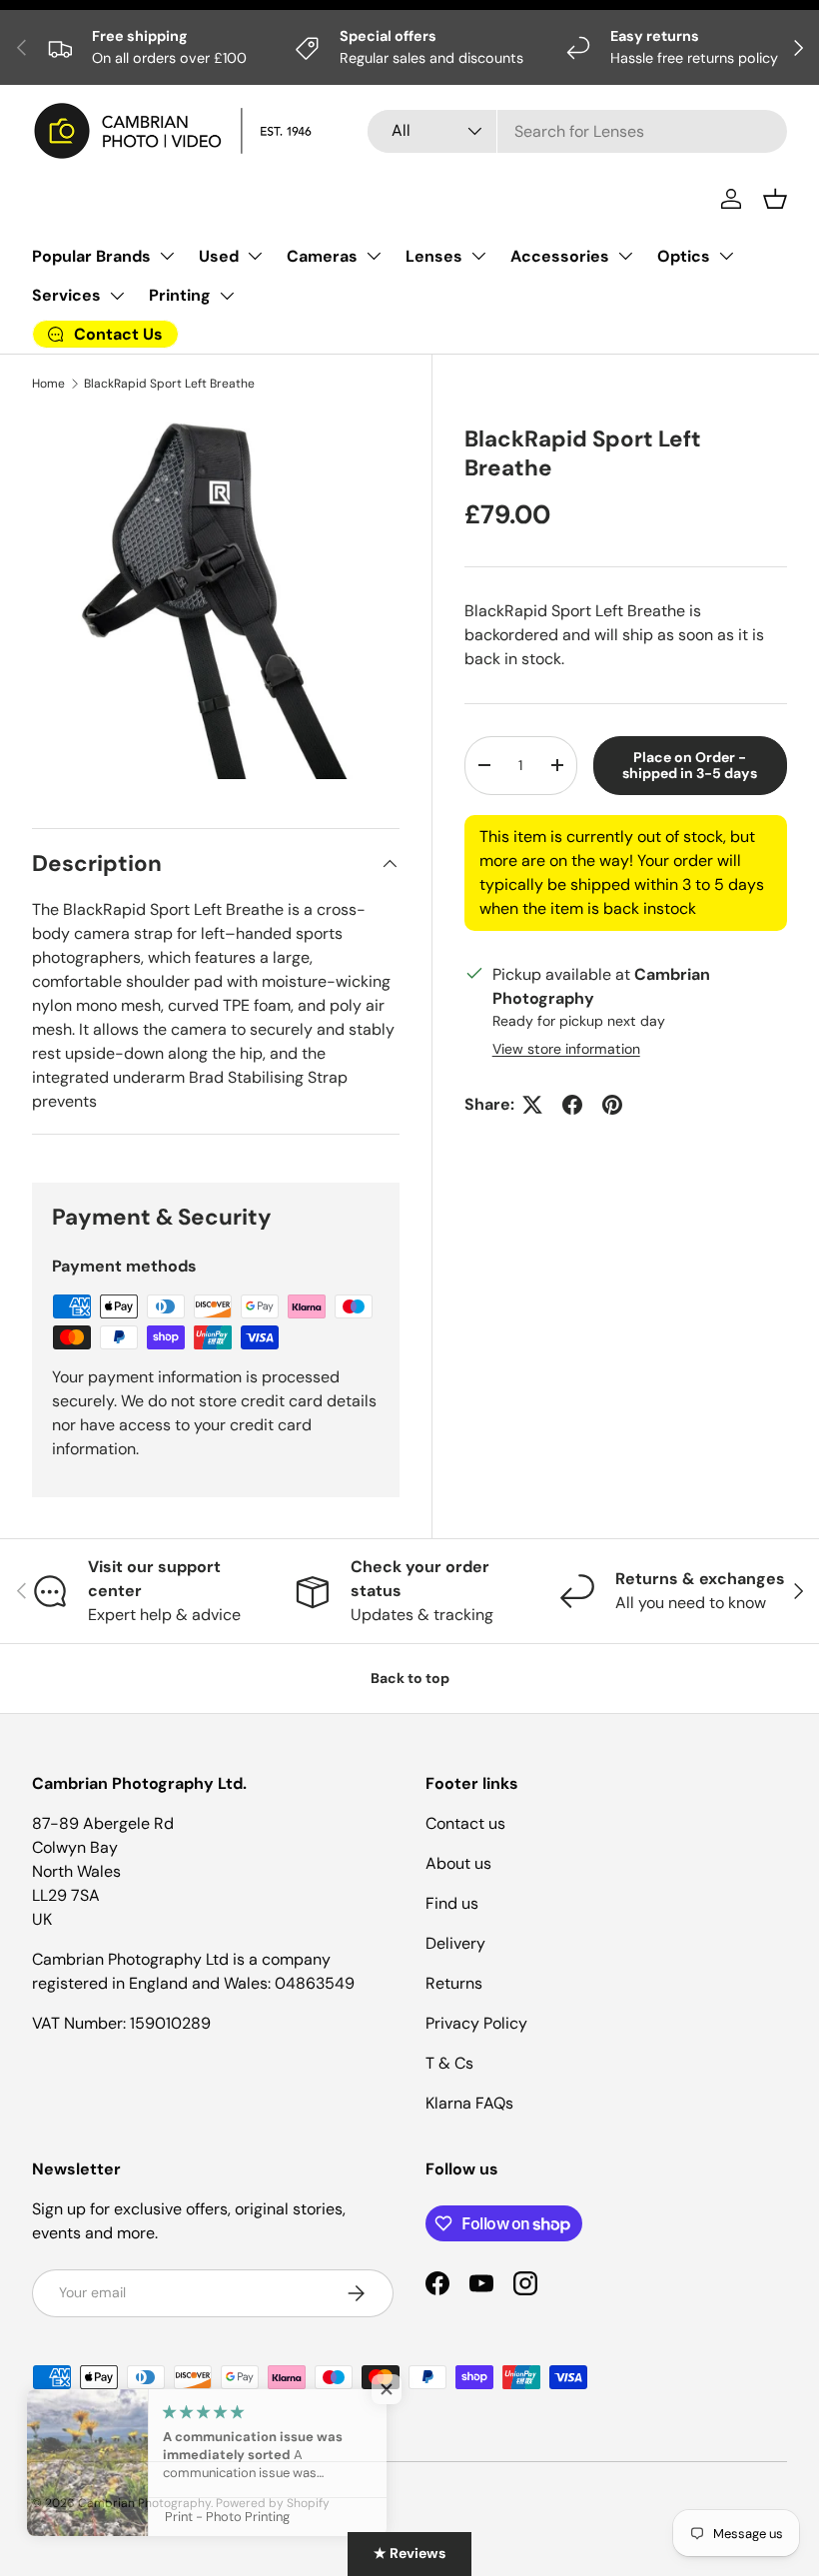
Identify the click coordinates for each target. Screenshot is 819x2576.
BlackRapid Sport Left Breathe (169, 384)
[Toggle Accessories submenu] (625, 256)
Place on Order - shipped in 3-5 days (690, 766)
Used (219, 256)
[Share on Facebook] (572, 1105)
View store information (566, 1049)
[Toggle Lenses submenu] (478, 256)
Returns (454, 1983)
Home (48, 384)
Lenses (434, 256)
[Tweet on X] (532, 1105)
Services (66, 295)
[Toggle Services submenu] (117, 296)
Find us (452, 1903)
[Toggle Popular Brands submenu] (167, 256)
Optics (684, 256)
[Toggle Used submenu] (255, 256)
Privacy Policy (476, 2023)
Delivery (455, 1943)
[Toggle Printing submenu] (227, 296)
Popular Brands (91, 256)
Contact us (465, 1823)
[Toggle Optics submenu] (726, 256)
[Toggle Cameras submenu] (374, 256)
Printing (180, 295)
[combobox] (577, 131)
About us (458, 1863)
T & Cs (449, 2063)
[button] (775, 199)
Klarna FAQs (469, 2103)
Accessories (560, 256)
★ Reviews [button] (409, 2553)
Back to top (410, 1678)
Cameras (322, 256)
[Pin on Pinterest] (612, 1105)
